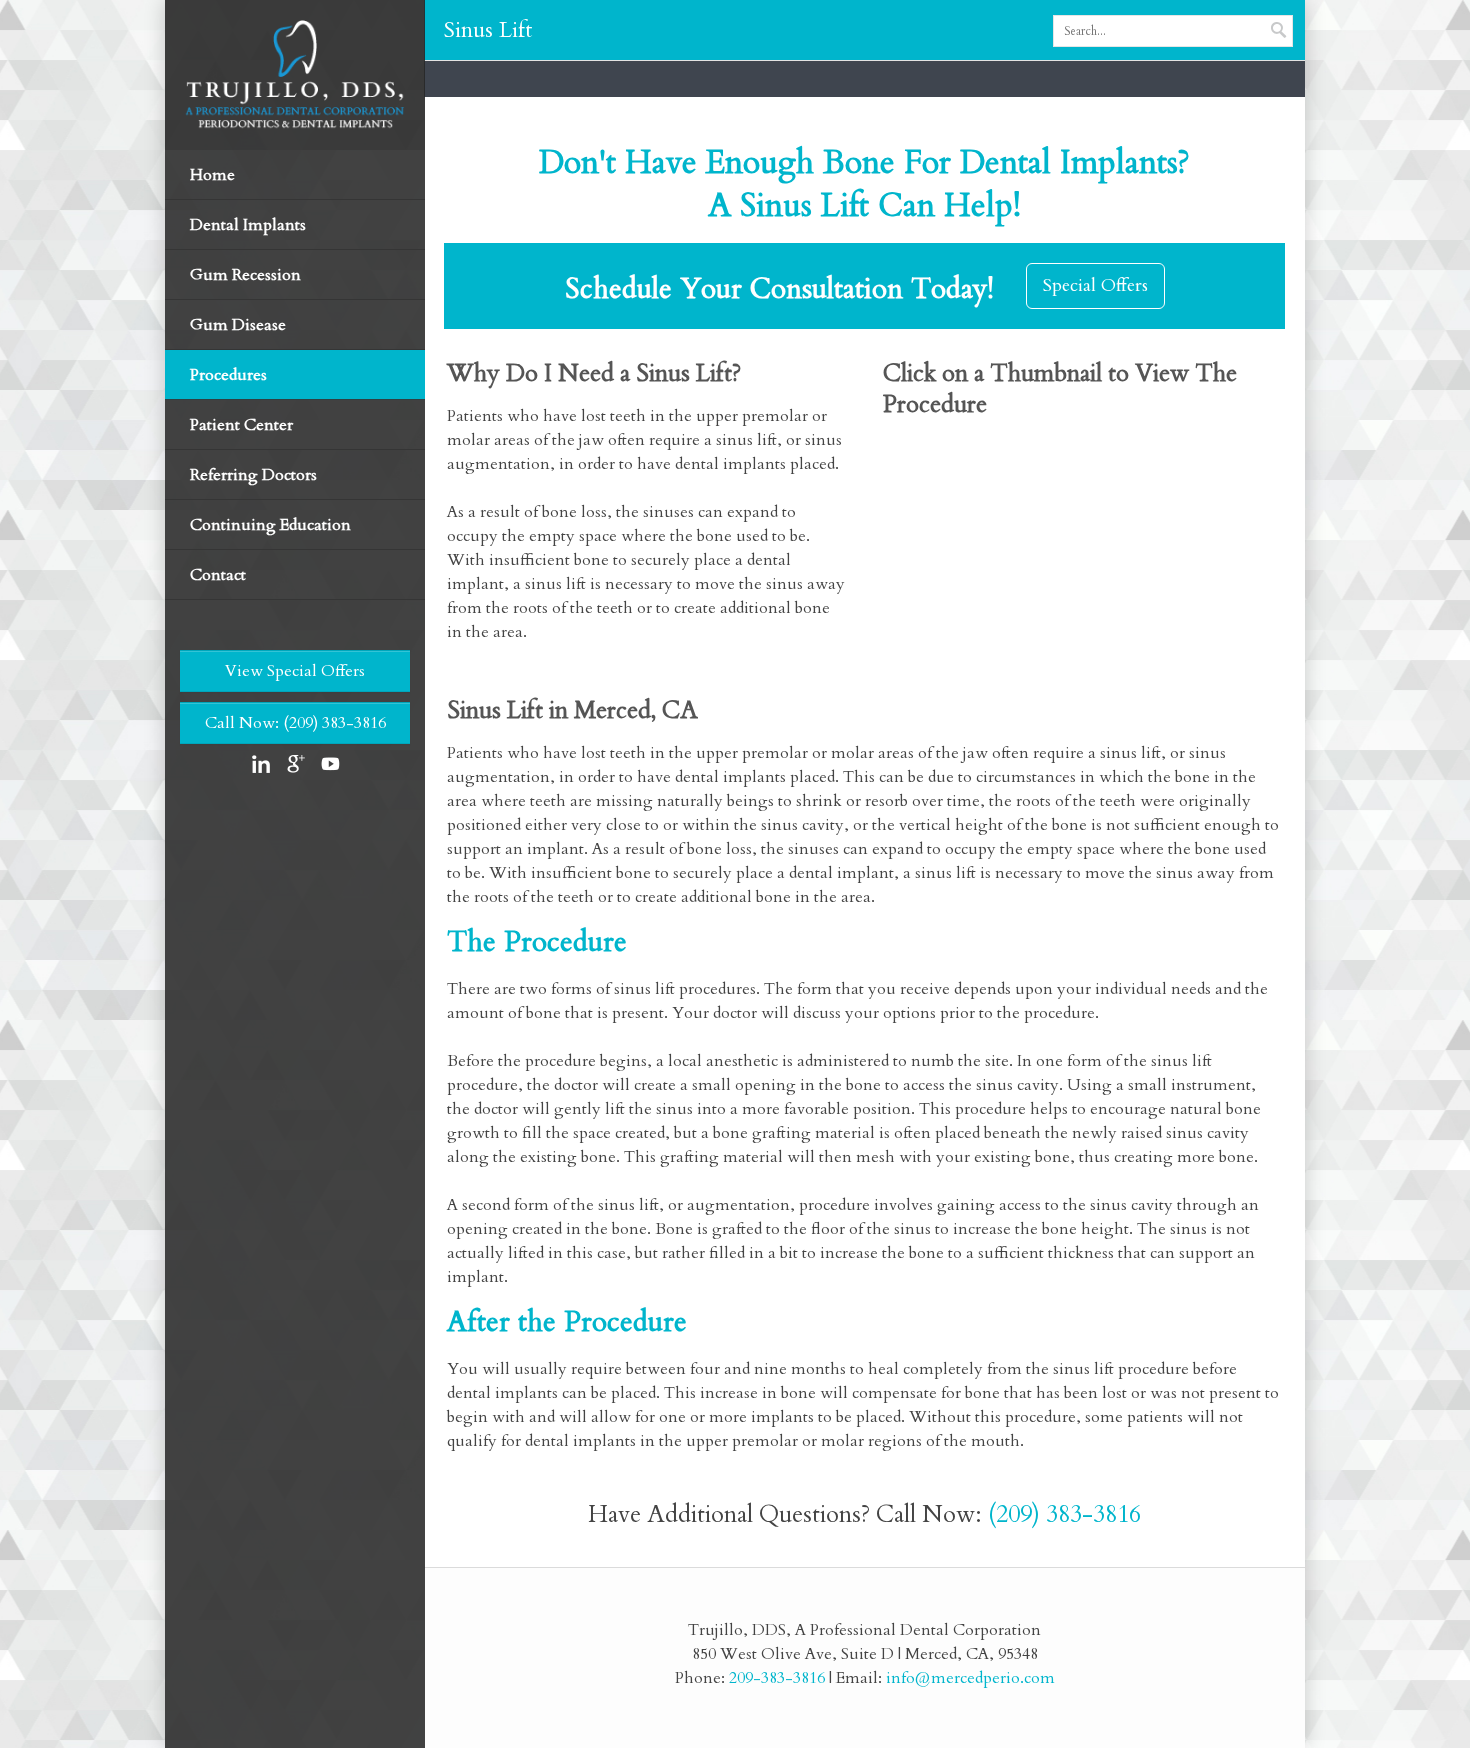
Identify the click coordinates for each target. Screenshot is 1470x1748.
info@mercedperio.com (970, 1678)
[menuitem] (295, 225)
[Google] (295, 764)
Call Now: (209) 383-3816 (295, 723)
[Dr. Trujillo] (295, 74)
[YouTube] (329, 764)
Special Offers (1095, 285)
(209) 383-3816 (1064, 1514)
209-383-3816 (777, 1678)
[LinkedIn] (261, 764)
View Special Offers (295, 671)
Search (1280, 29)
